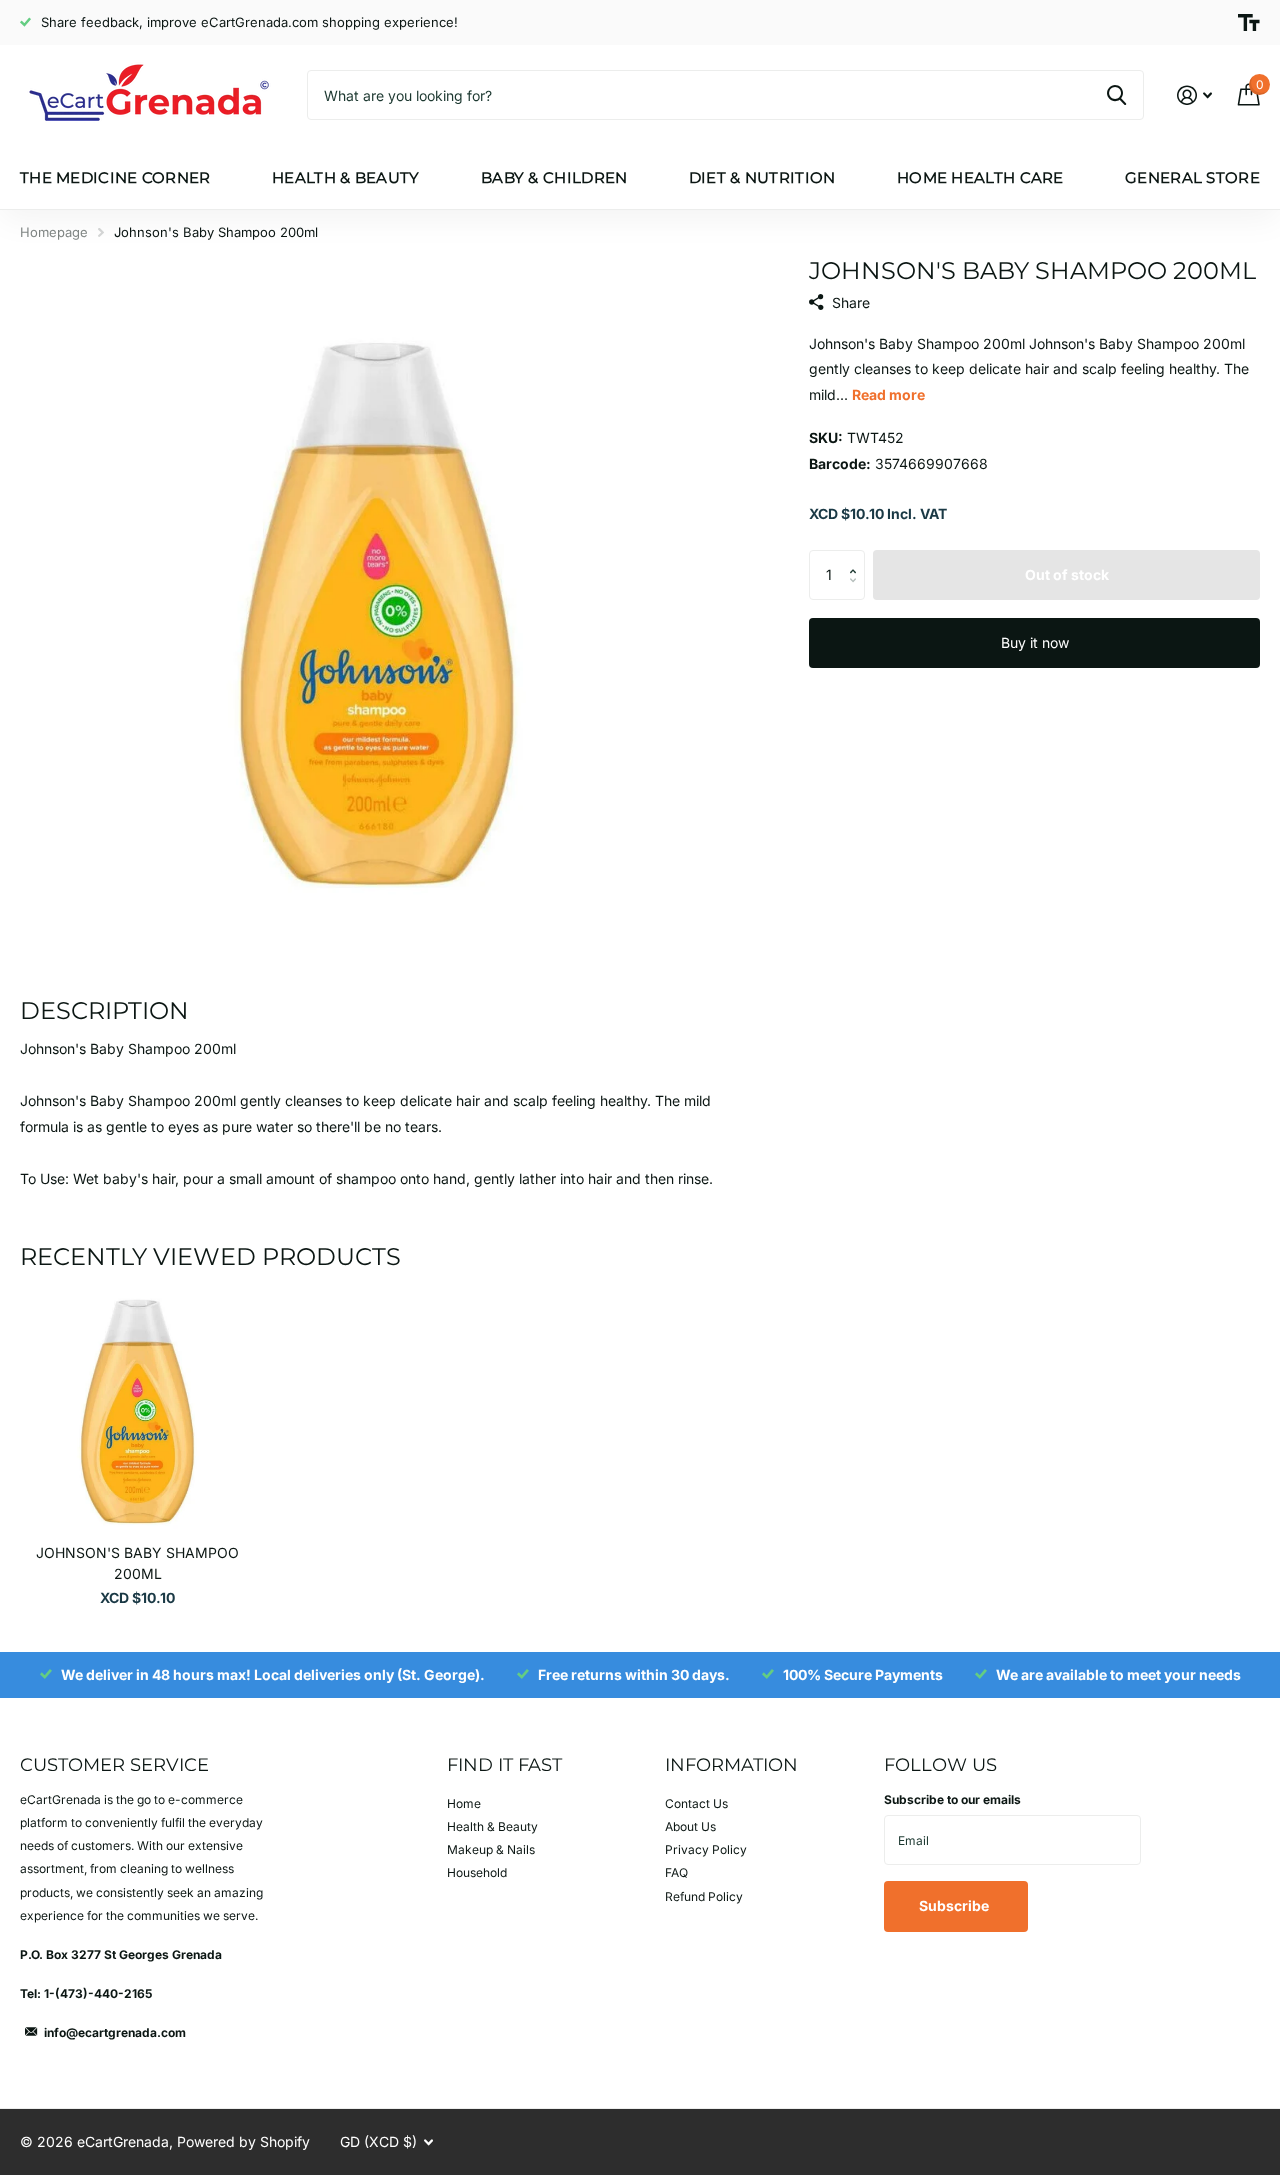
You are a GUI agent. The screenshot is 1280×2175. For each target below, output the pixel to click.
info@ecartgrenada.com (115, 2032)
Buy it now (1035, 642)
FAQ (676, 1872)
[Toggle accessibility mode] (1249, 23)
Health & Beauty (346, 177)
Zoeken (1116, 95)
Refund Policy (704, 1896)
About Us (690, 1826)
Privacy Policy (706, 1849)
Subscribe (955, 1905)
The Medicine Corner (115, 177)
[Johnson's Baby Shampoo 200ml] (137, 1411)
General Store (1192, 177)
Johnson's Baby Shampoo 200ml (137, 1563)
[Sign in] (1194, 95)
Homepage (54, 232)
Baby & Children (554, 177)
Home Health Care (980, 177)
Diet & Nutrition (762, 177)
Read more (888, 394)
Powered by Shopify (243, 2141)
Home (464, 1803)
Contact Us (696, 1803)
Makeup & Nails (491, 1849)
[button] (857, 557)
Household (477, 1872)
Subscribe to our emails (952, 1799)
